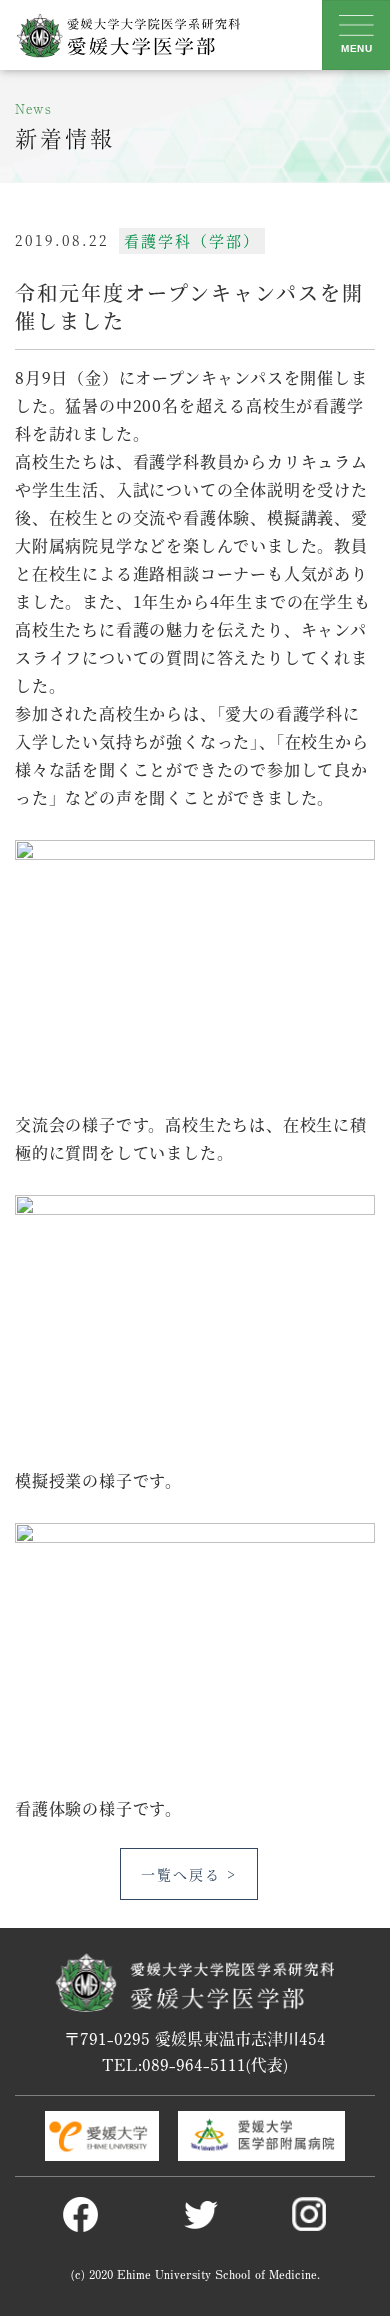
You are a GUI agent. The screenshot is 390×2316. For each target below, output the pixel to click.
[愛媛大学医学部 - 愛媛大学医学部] (127, 35)
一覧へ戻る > (189, 1874)
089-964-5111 (194, 2064)
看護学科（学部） (192, 240)
